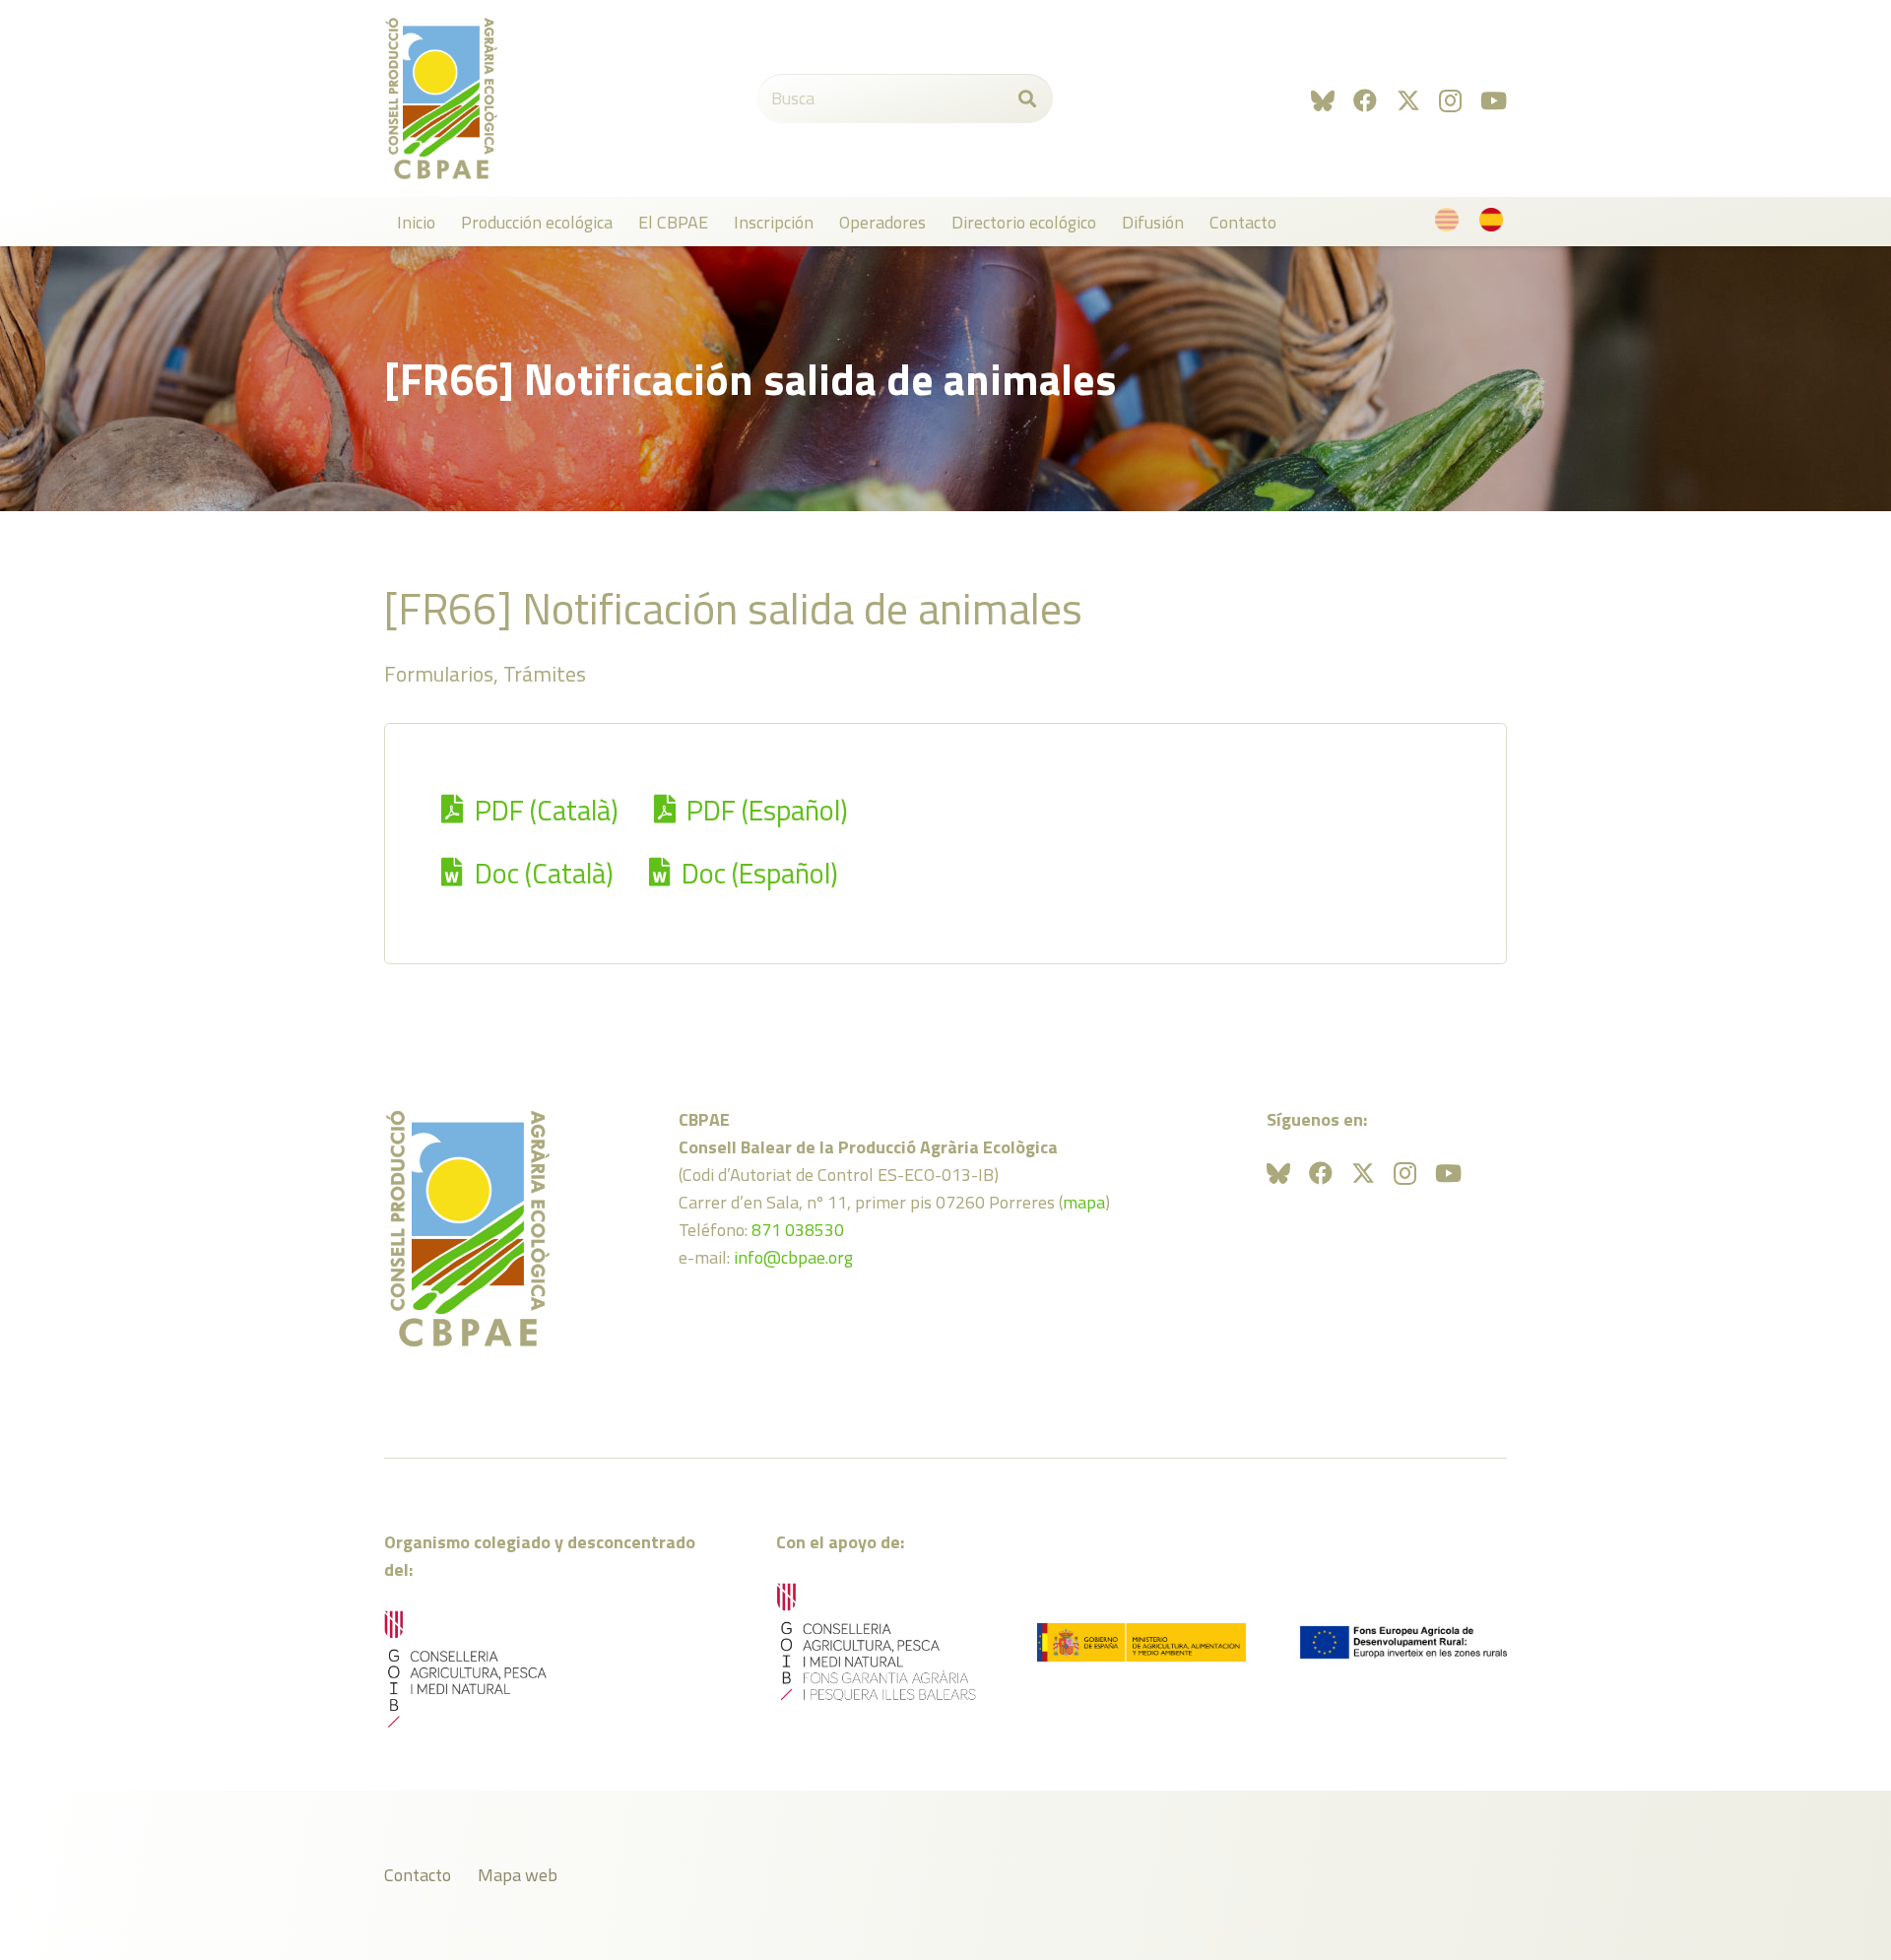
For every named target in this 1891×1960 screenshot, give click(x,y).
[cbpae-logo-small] (441, 98)
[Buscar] (1027, 98)
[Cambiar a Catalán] (1450, 224)
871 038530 (798, 1230)
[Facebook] (1365, 100)
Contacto (418, 1875)
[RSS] (1323, 100)
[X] (1408, 101)
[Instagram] (1450, 100)
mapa (1084, 1202)
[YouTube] (1494, 100)
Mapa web (518, 1875)
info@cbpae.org (793, 1257)
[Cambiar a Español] (1495, 224)
